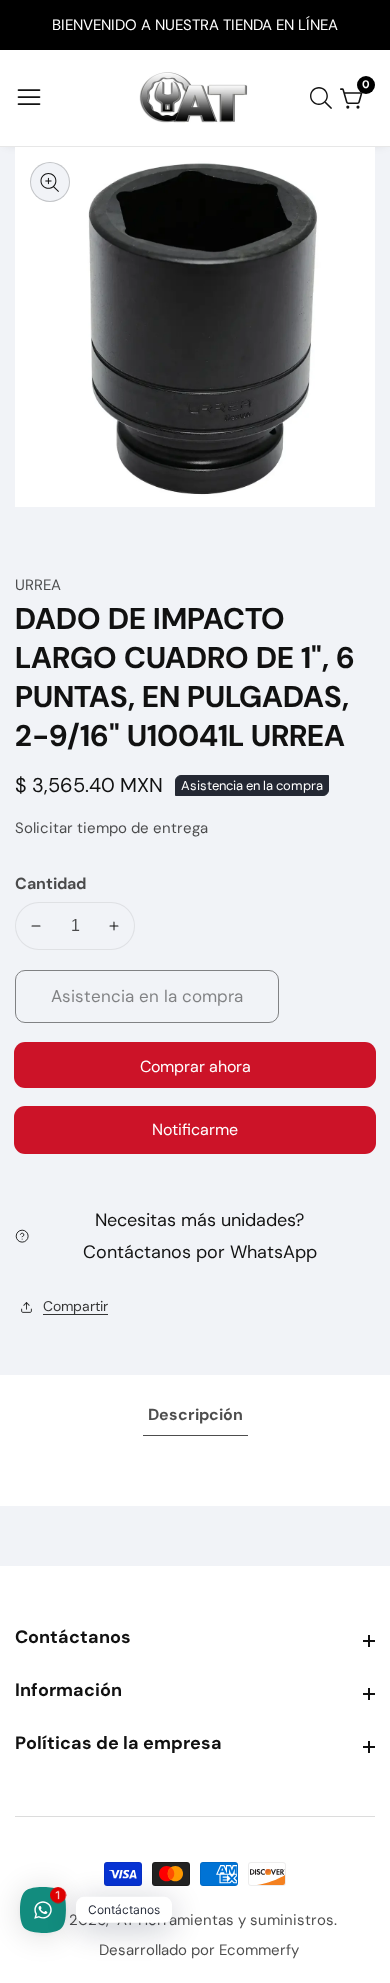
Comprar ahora (195, 1066)
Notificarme (195, 1129)
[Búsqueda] (325, 98)
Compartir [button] (75, 1306)
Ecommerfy (259, 1950)
